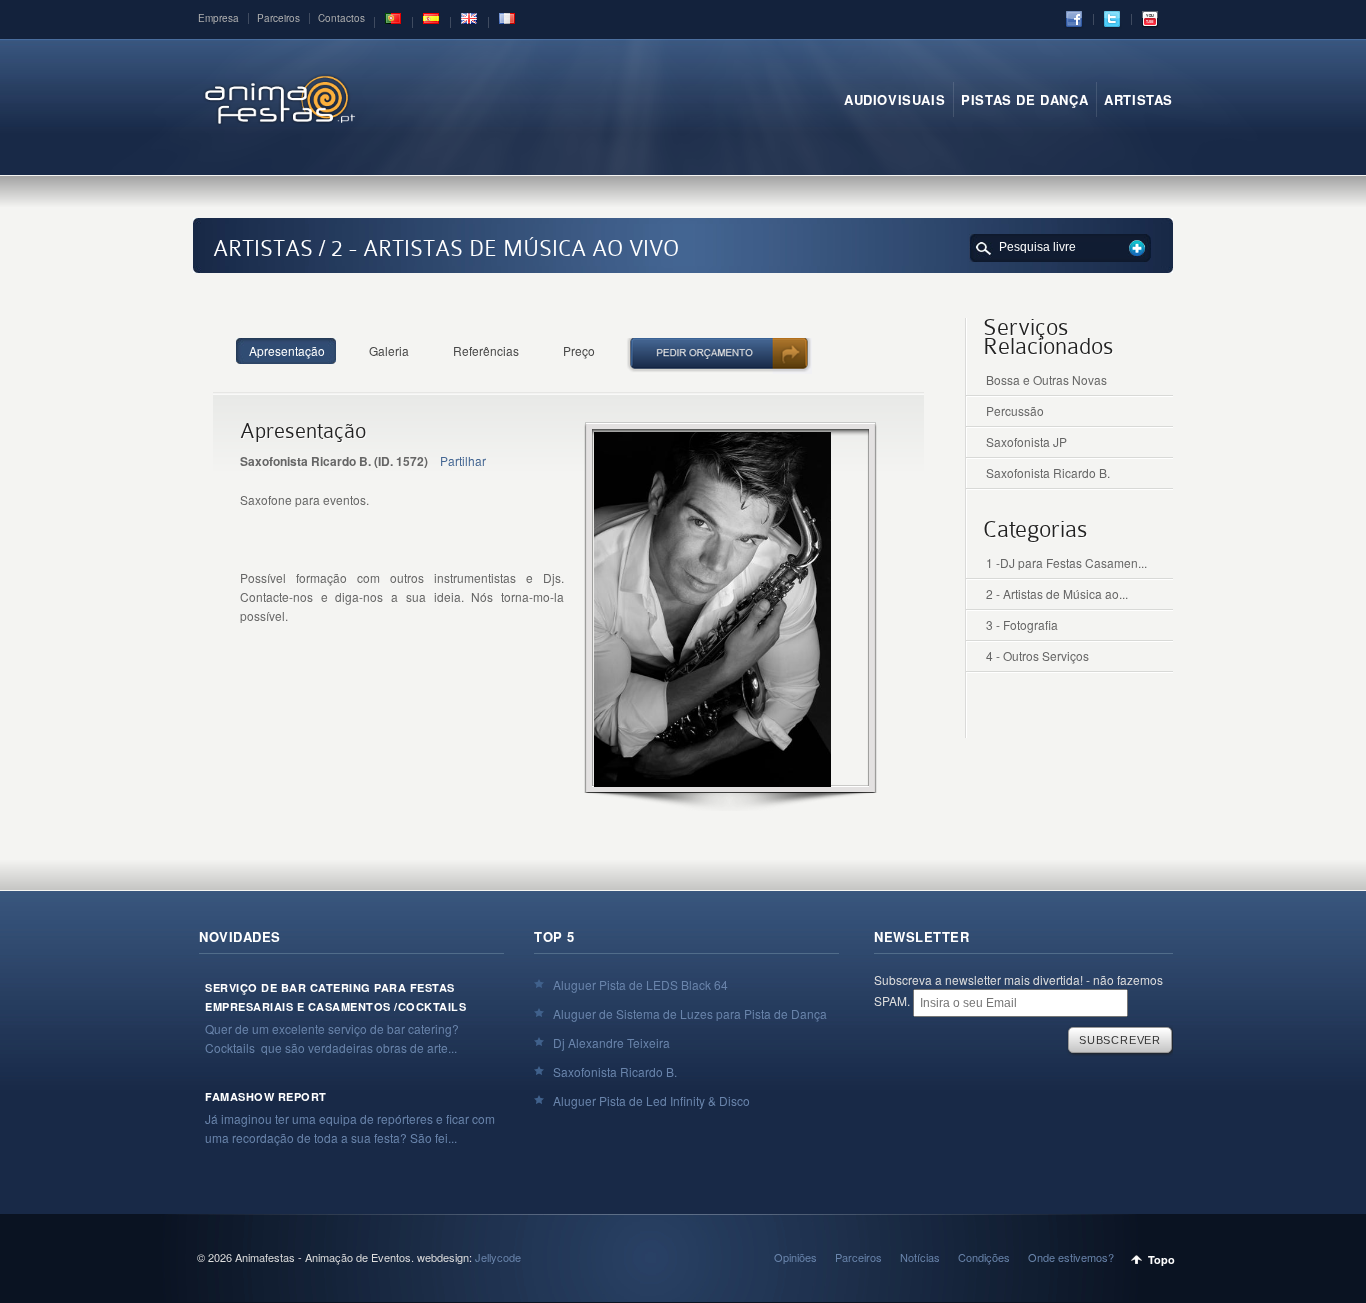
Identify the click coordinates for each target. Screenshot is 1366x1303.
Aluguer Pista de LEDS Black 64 (640, 984)
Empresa (218, 18)
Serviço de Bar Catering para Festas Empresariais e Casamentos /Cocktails (335, 997)
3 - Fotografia (1022, 624)
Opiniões (795, 1257)
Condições (984, 1257)
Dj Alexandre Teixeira (611, 1042)
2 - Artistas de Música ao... (1057, 593)
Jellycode (498, 1257)
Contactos (341, 18)
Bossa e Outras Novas (1046, 379)
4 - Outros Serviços (1037, 655)
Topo (1161, 1259)
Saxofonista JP (1026, 441)
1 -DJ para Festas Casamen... (1066, 562)
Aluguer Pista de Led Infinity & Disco (651, 1100)
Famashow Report (266, 1096)
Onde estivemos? (1071, 1257)
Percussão (1015, 410)
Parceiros (278, 18)
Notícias (920, 1257)
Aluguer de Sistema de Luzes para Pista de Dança (690, 1013)
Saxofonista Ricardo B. (1048, 472)
